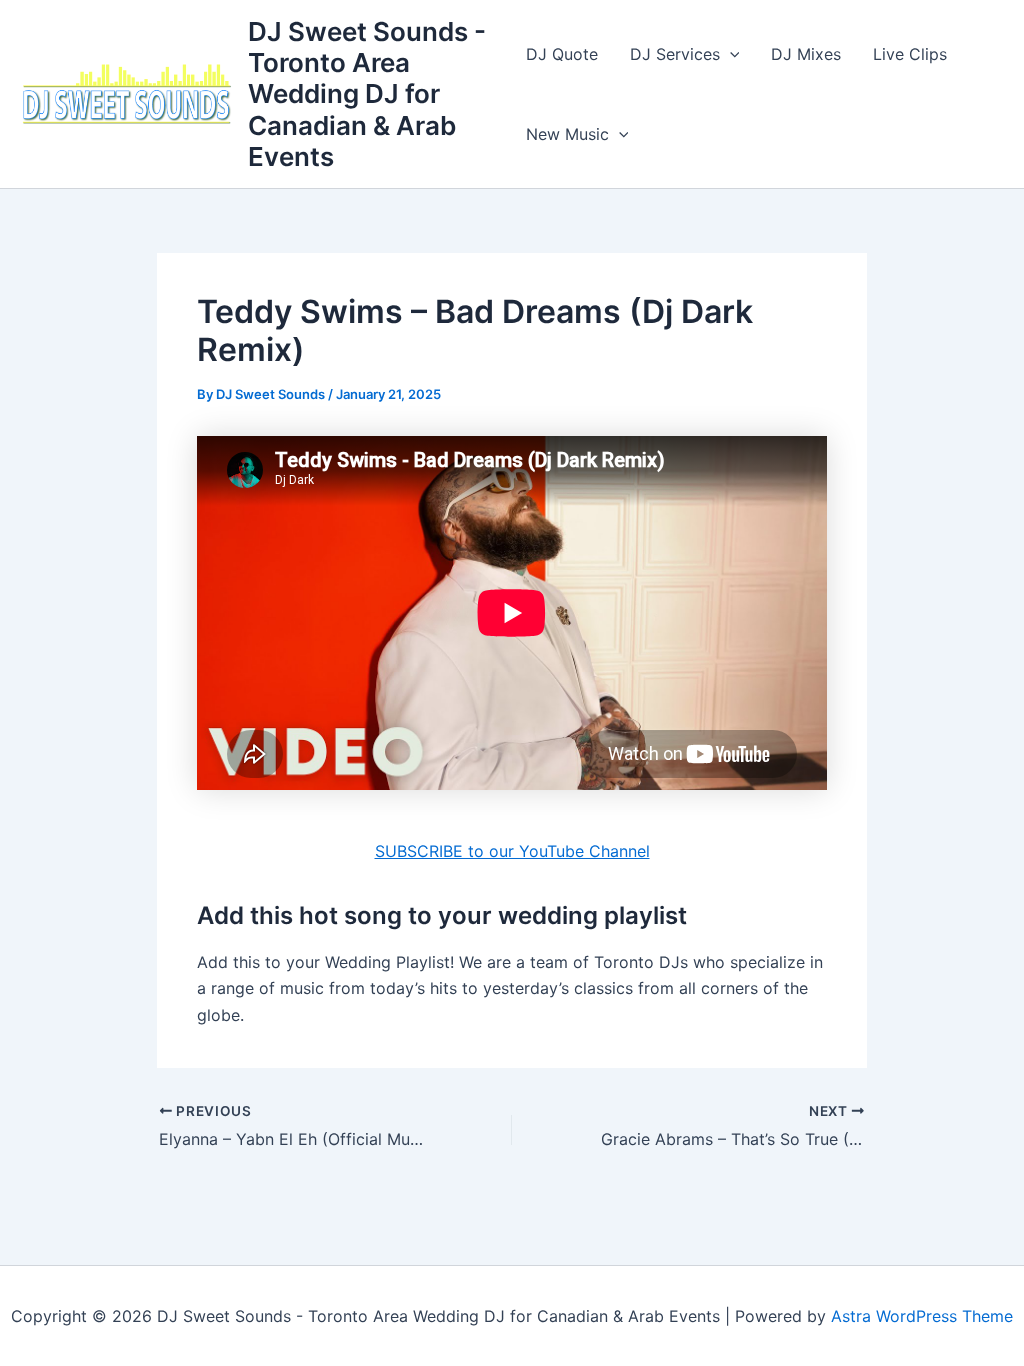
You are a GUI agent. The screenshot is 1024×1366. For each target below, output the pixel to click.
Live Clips (910, 54)
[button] (730, 54)
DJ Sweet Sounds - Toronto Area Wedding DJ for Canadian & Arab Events (367, 94)
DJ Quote (562, 54)
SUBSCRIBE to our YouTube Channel (512, 851)
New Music (567, 134)
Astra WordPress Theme (922, 1316)
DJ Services (675, 54)
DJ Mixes (806, 54)
